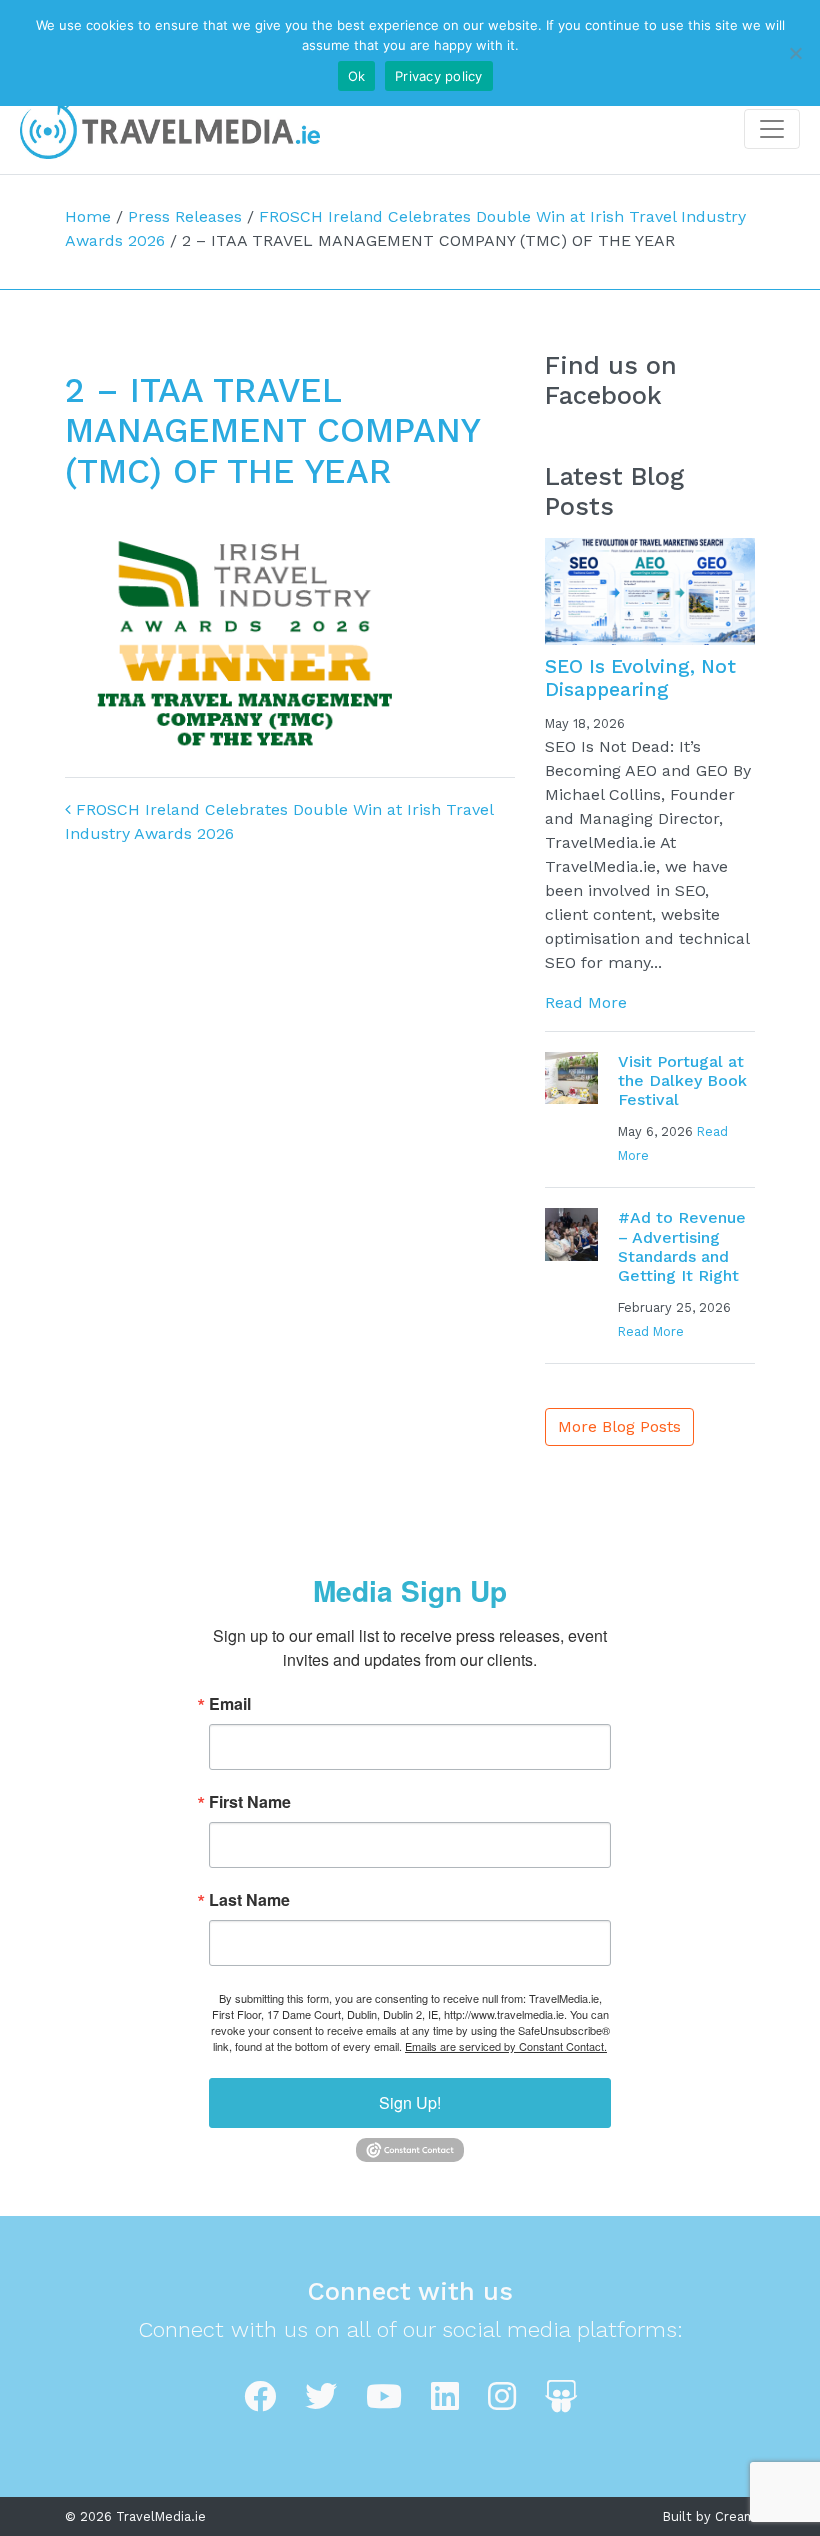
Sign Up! (410, 2102)
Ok (357, 76)
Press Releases (185, 216)
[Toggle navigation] (772, 129)
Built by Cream (709, 2516)
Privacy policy (439, 76)
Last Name (249, 1900)
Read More (586, 1002)
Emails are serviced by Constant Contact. (506, 2046)
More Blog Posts (619, 1426)
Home (88, 216)
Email (230, 1704)
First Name (250, 1802)
